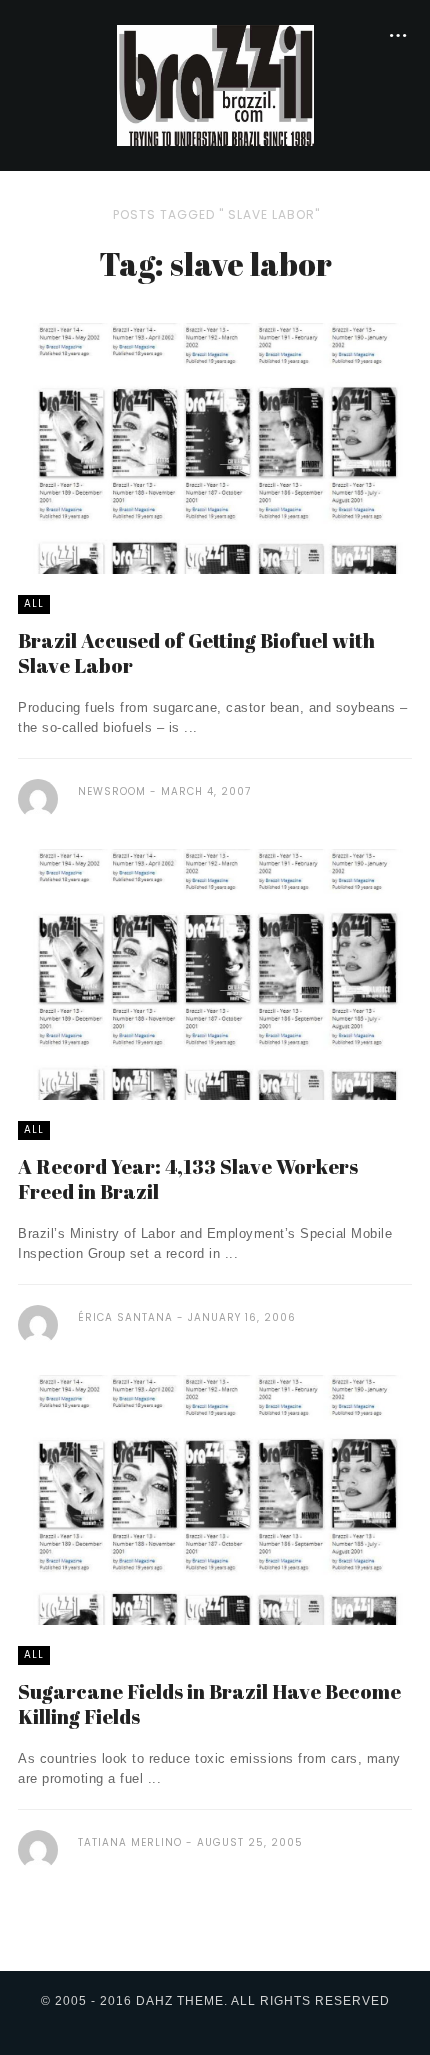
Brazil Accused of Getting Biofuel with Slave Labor (196, 653)
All (34, 603)
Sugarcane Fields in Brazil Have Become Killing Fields (209, 1704)
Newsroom (112, 791)
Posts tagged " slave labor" (216, 214)
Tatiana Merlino (130, 1842)
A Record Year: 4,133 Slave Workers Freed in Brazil (188, 1179)
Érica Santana (125, 1317)
